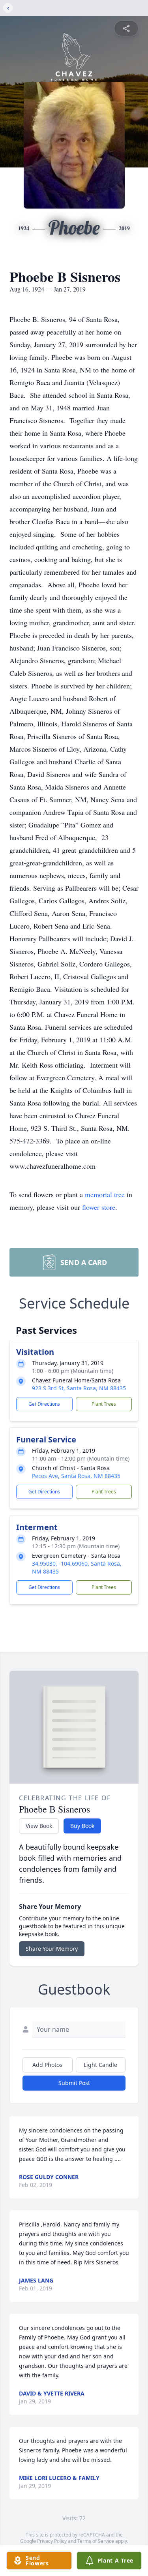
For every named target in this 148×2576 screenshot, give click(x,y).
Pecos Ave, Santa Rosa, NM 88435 (76, 1476)
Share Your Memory (52, 1949)
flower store (99, 1207)
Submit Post (74, 2083)
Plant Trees (104, 1404)
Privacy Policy (52, 2541)
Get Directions (44, 1404)
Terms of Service (96, 2541)
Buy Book (82, 1826)
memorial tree (105, 1194)
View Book (39, 1826)
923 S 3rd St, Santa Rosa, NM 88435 (79, 1388)
